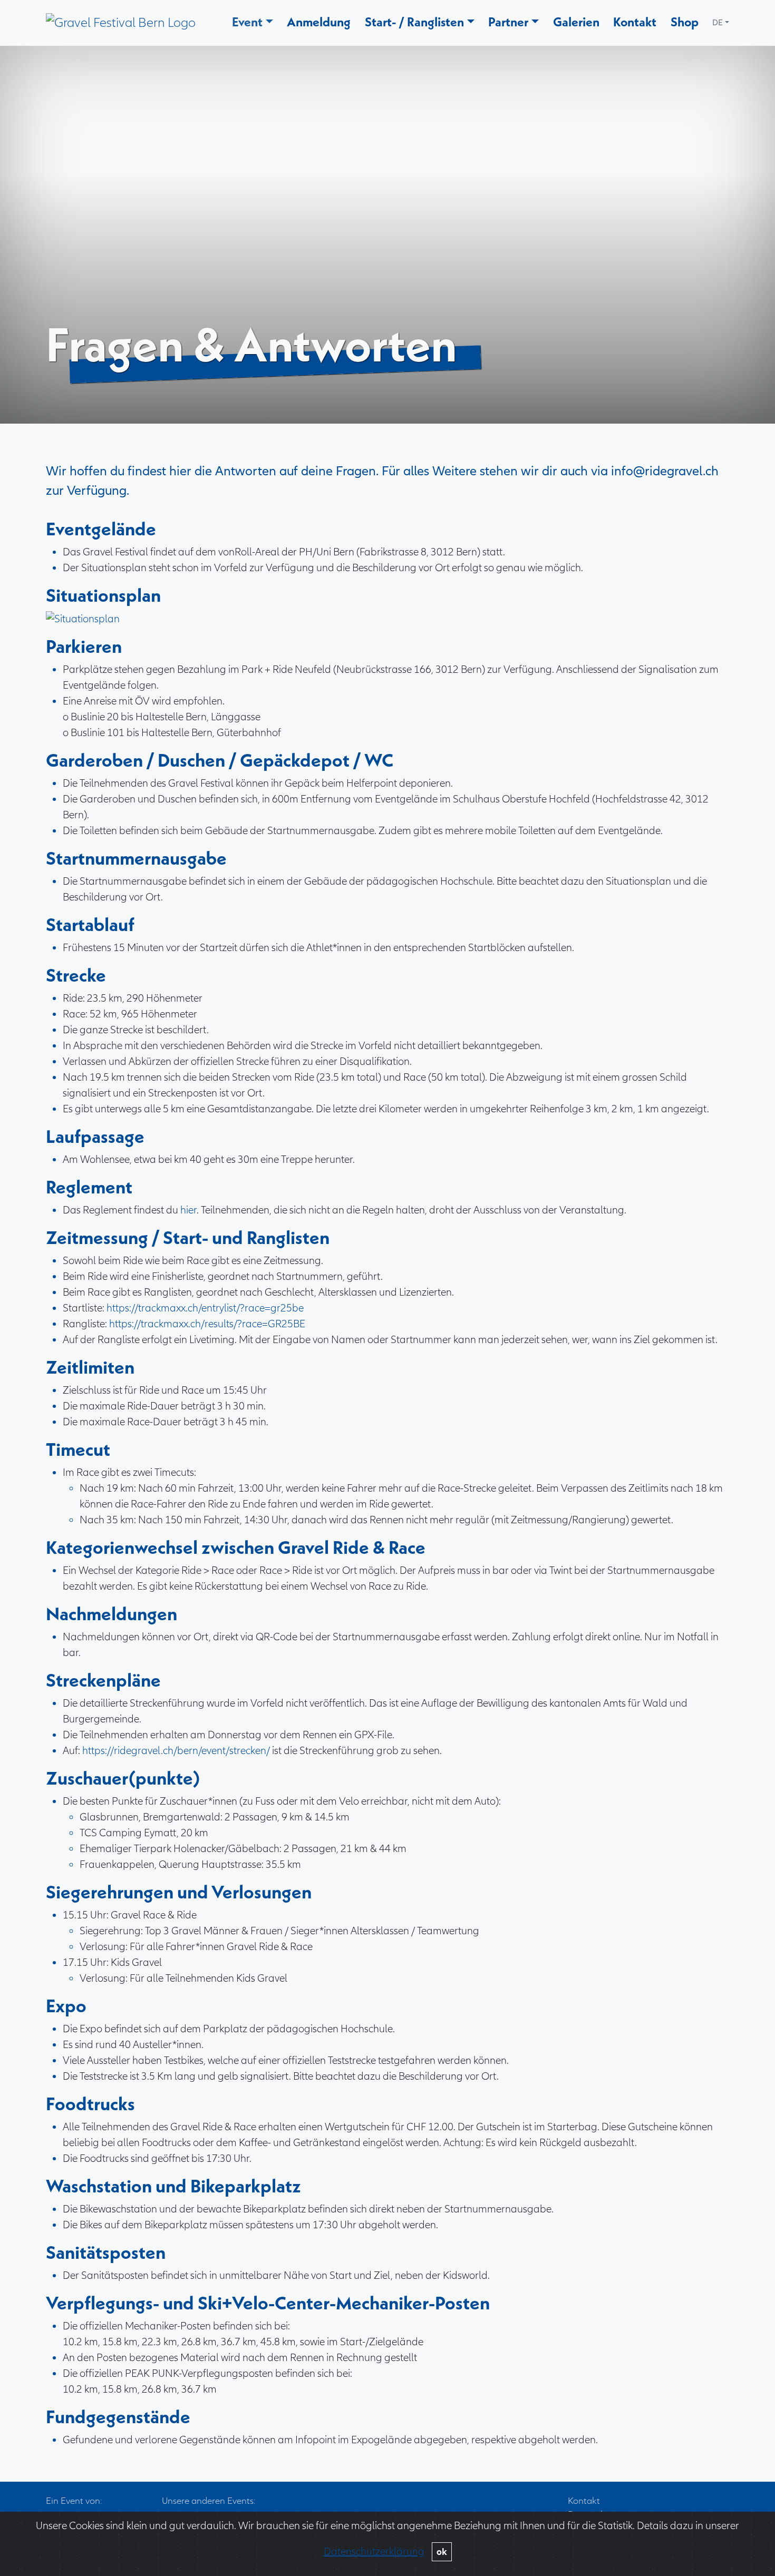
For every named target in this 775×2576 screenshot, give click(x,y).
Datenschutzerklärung (374, 2551)
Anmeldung (319, 22)
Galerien (576, 22)
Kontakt (635, 22)
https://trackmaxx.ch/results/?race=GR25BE (207, 1324)
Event (247, 22)
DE (718, 23)
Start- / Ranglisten (414, 22)
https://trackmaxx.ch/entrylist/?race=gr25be (205, 1308)
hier (188, 1210)
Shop (685, 22)
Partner (508, 22)
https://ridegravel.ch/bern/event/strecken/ (176, 1751)
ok (442, 2552)
